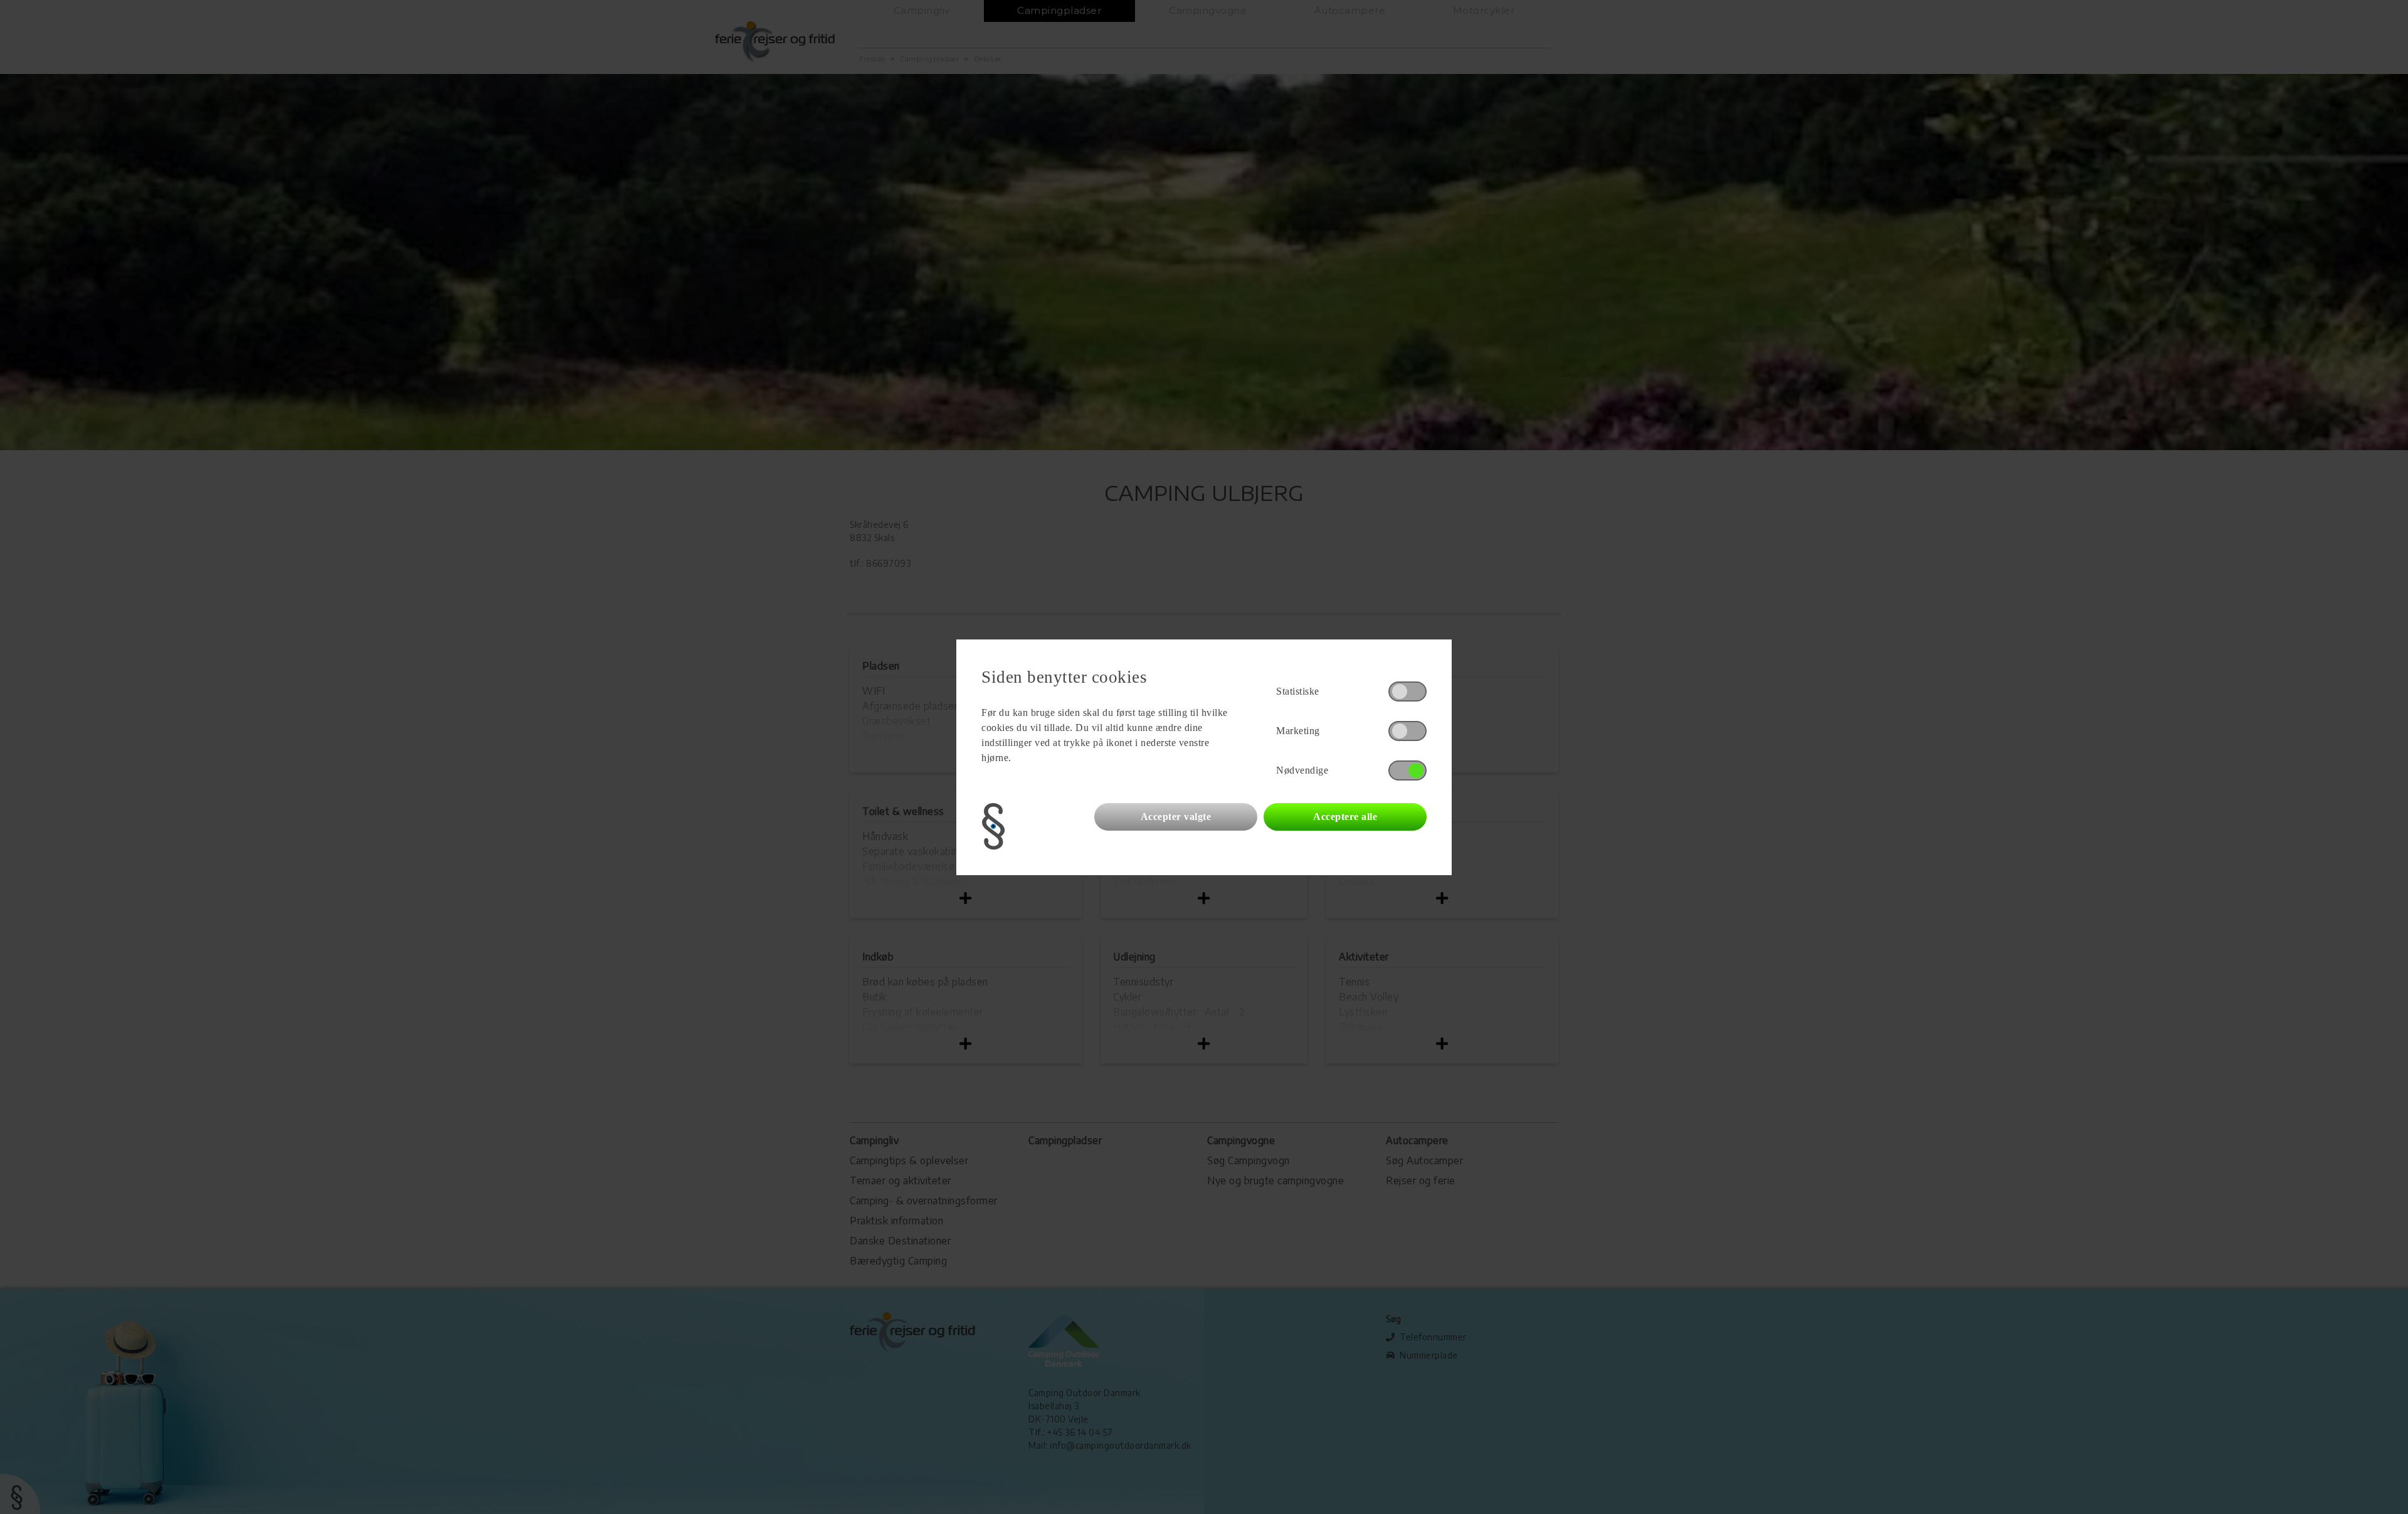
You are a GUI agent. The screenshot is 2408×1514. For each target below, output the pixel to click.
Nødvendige (1302, 770)
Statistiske (1298, 691)
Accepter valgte (1176, 817)
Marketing (1298, 731)
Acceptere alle (1345, 817)
